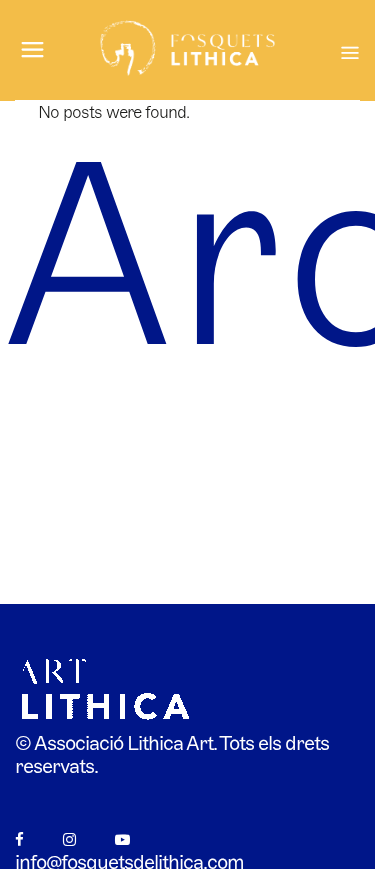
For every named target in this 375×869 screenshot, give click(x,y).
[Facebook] (19, 839)
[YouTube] (122, 839)
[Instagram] (69, 839)
